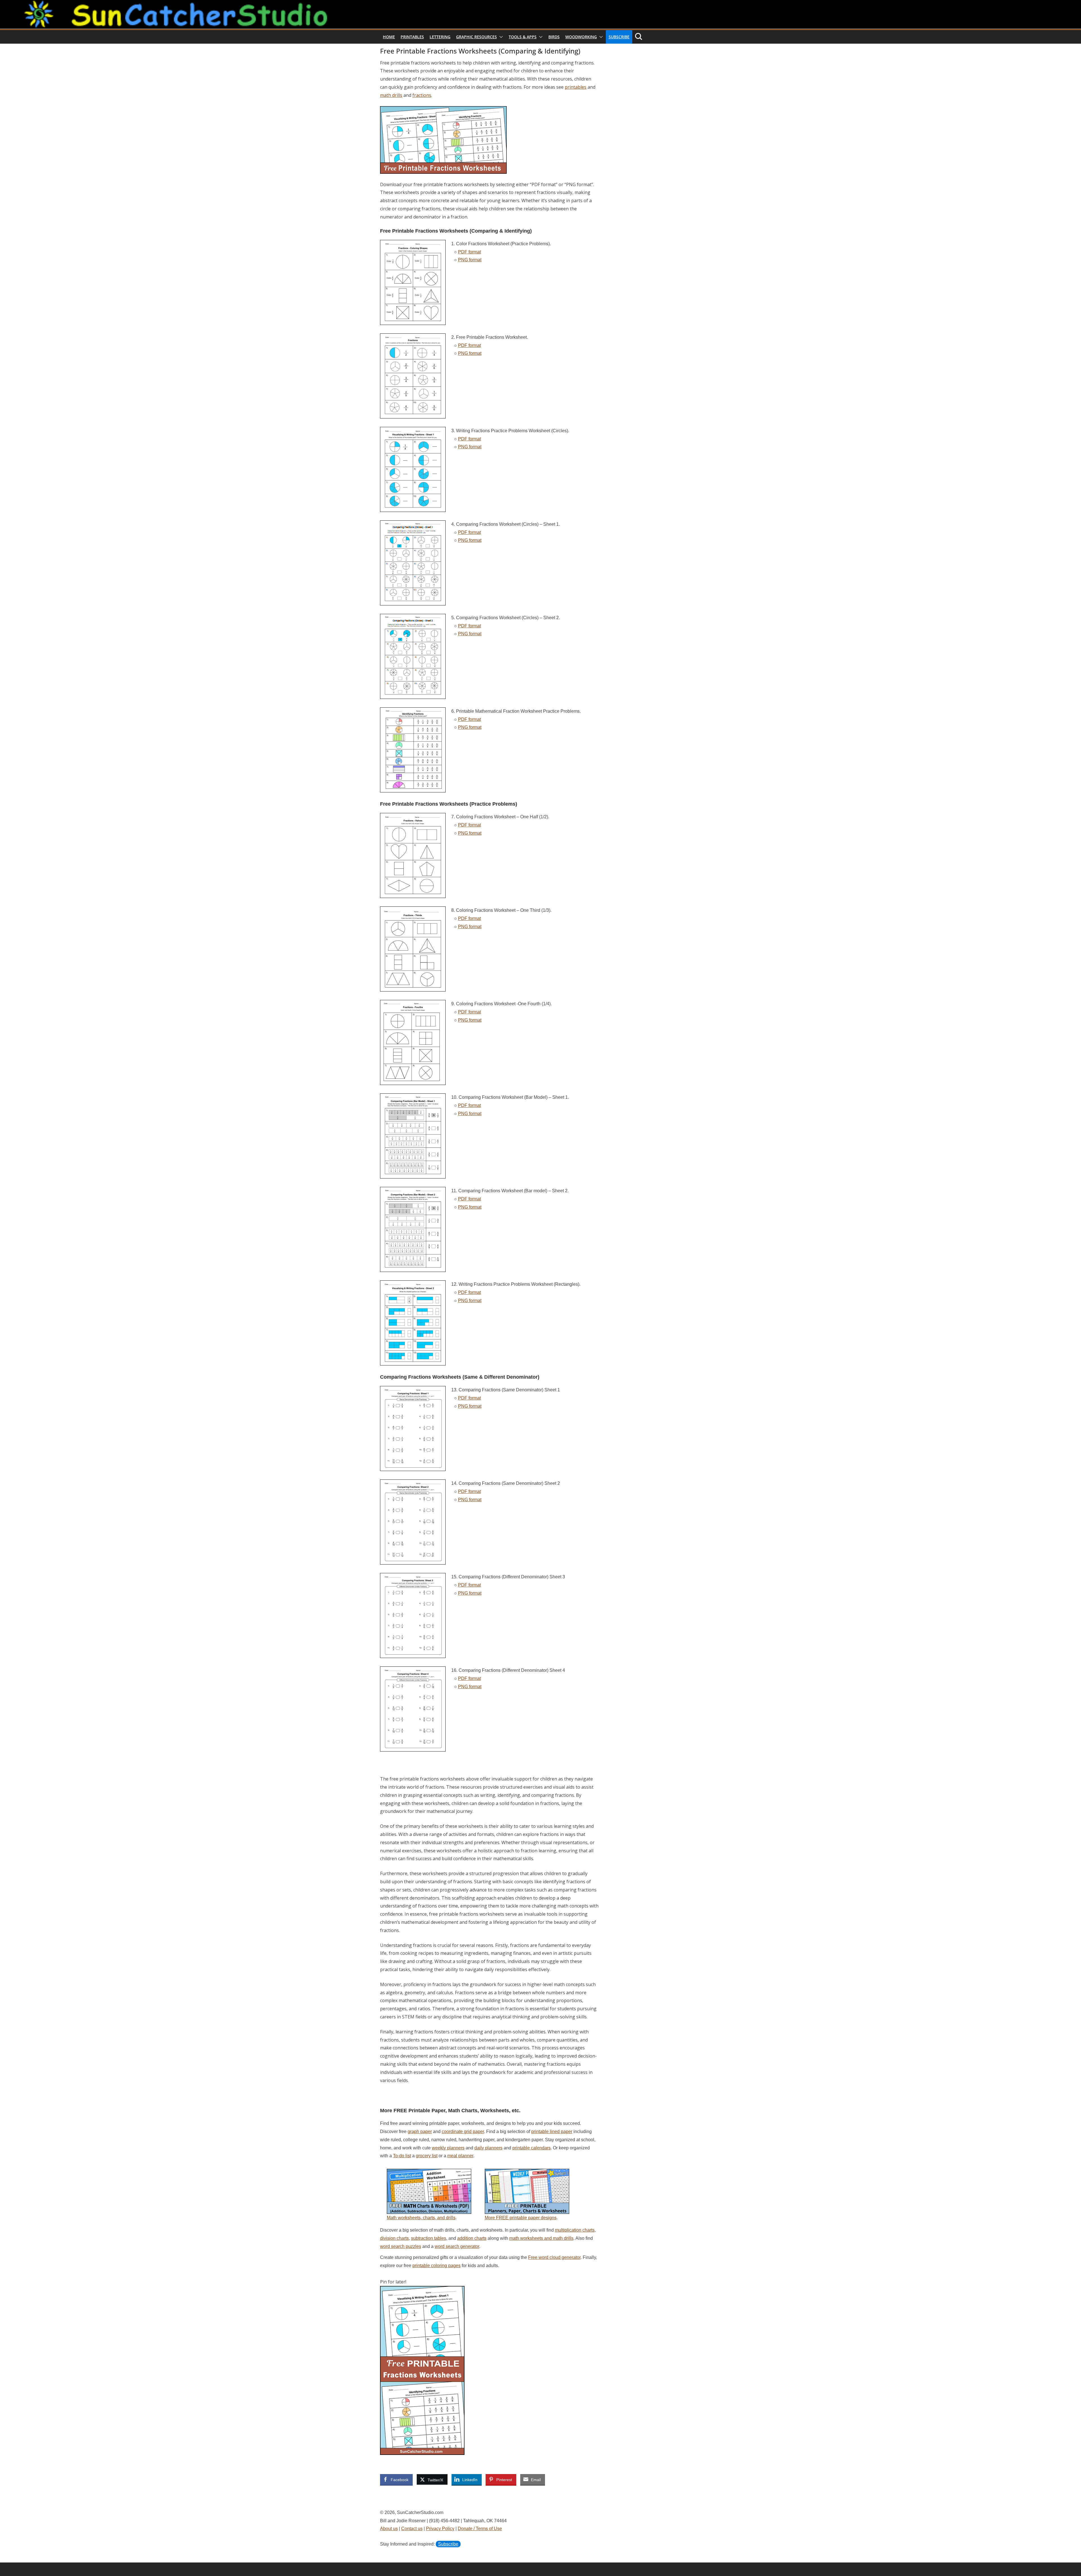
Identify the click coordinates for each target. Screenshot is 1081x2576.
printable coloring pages (436, 2266)
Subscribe (619, 37)
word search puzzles (401, 2246)
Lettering (440, 37)
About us (389, 2529)
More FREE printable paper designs (521, 2218)
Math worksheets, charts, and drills (421, 2218)
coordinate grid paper (463, 2132)
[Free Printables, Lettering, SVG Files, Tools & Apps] (540, 4)
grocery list (427, 2156)
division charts (394, 2238)
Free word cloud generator (554, 2257)
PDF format (469, 252)
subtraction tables (429, 2238)
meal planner (460, 2156)
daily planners (488, 2148)
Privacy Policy (440, 2529)
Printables (412, 37)
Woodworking (581, 37)
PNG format (470, 260)
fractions (422, 95)
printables (576, 87)
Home (389, 37)
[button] (500, 37)
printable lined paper (552, 2132)
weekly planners (448, 2148)
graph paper (420, 2132)
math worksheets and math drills (541, 2238)
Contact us (412, 2529)
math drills (391, 95)
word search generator (457, 2246)
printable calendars (531, 2148)
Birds (554, 37)
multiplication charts (575, 2230)
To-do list (402, 2156)
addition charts (472, 2238)
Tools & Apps (523, 37)
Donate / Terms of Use (480, 2529)
